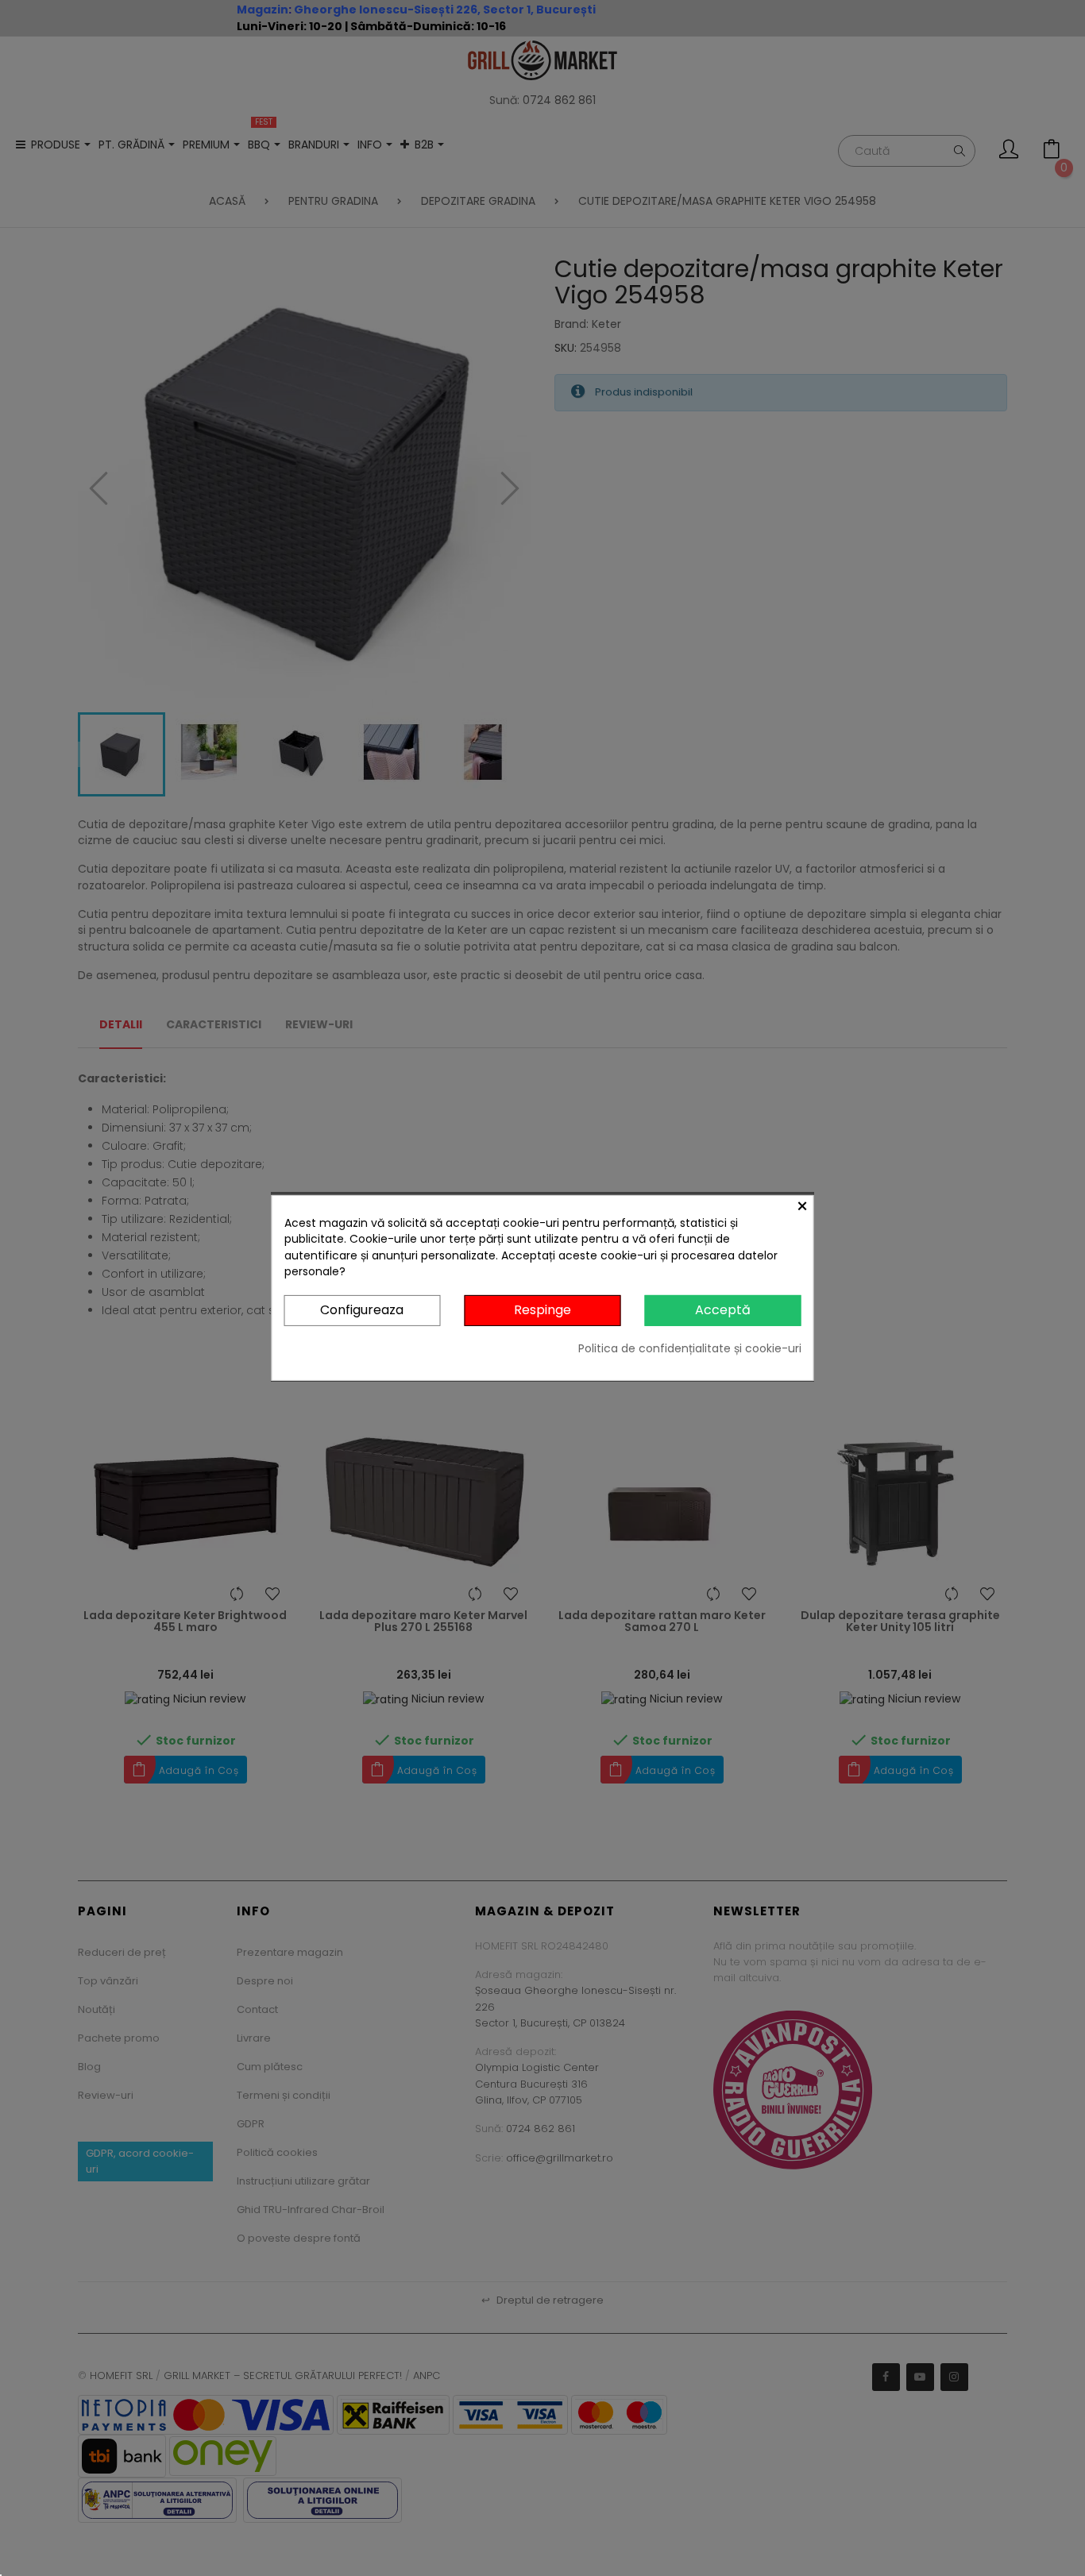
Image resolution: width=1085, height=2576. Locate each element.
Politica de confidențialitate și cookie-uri (690, 1348)
